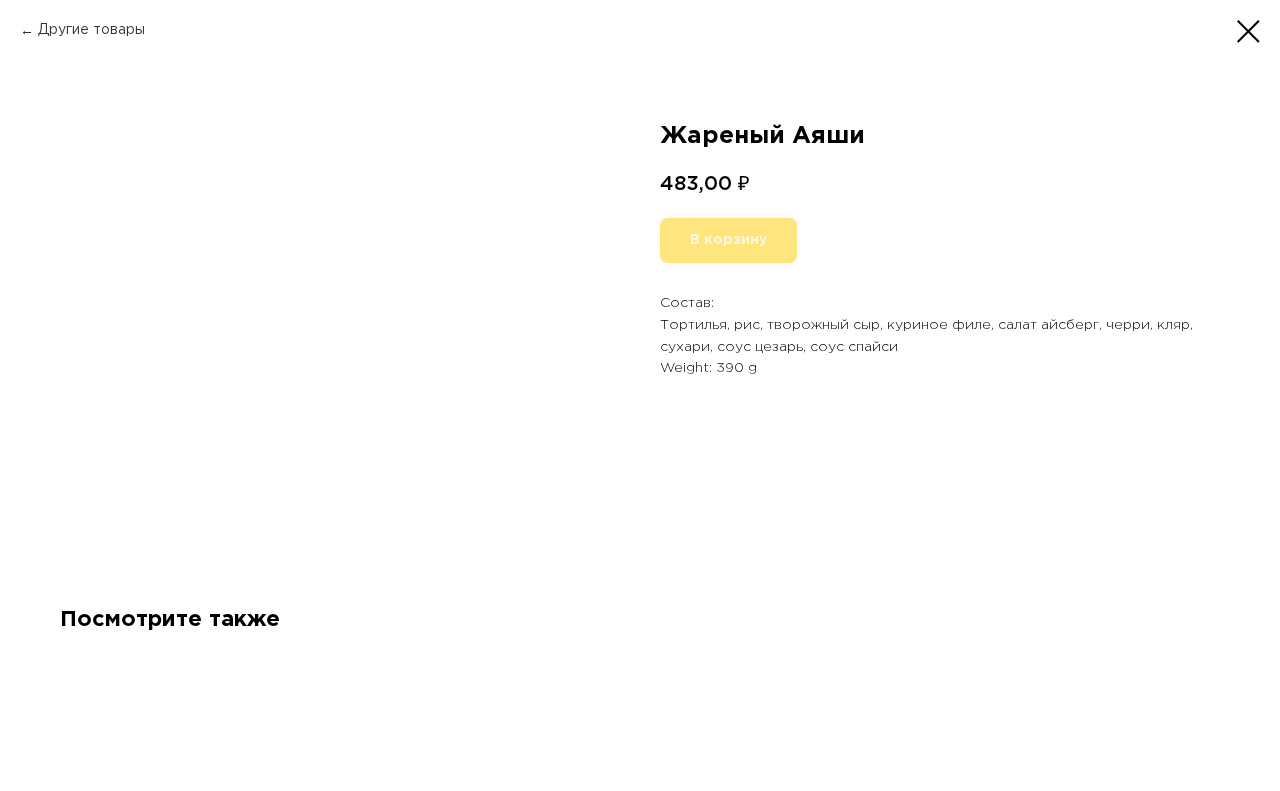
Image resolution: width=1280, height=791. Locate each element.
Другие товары (91, 30)
